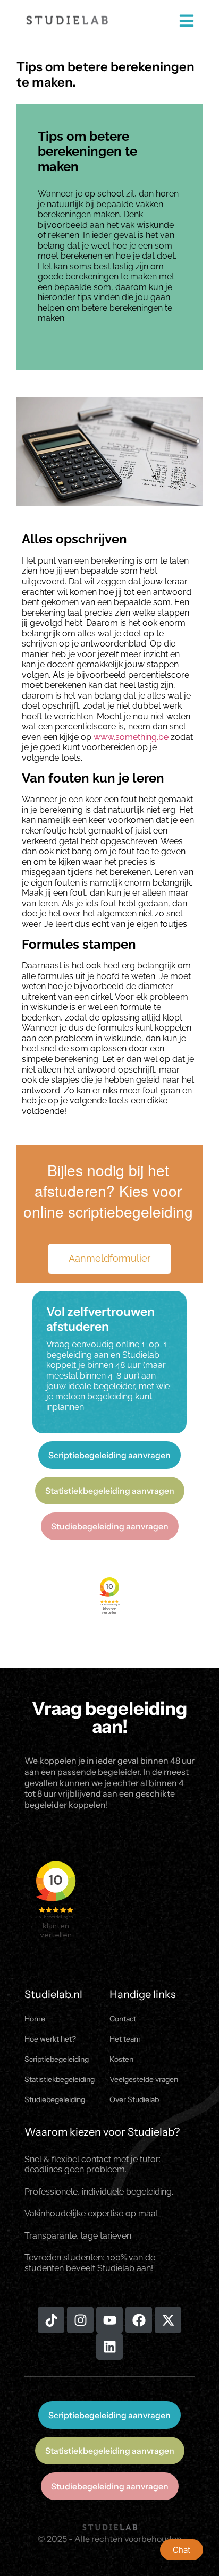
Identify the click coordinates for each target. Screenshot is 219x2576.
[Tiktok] (51, 2320)
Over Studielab (134, 2099)
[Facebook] (139, 2320)
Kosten (121, 2059)
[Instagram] (80, 2320)
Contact (123, 2019)
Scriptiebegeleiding (57, 2059)
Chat (182, 2550)
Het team (125, 2039)
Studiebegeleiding (55, 2099)
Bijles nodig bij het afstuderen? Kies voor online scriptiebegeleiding (108, 1191)
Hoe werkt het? (50, 2039)
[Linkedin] (109, 2347)
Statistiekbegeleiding (60, 2079)
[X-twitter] (168, 2320)
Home (35, 2019)
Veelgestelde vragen (144, 2079)
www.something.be (131, 737)
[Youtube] (109, 2320)
